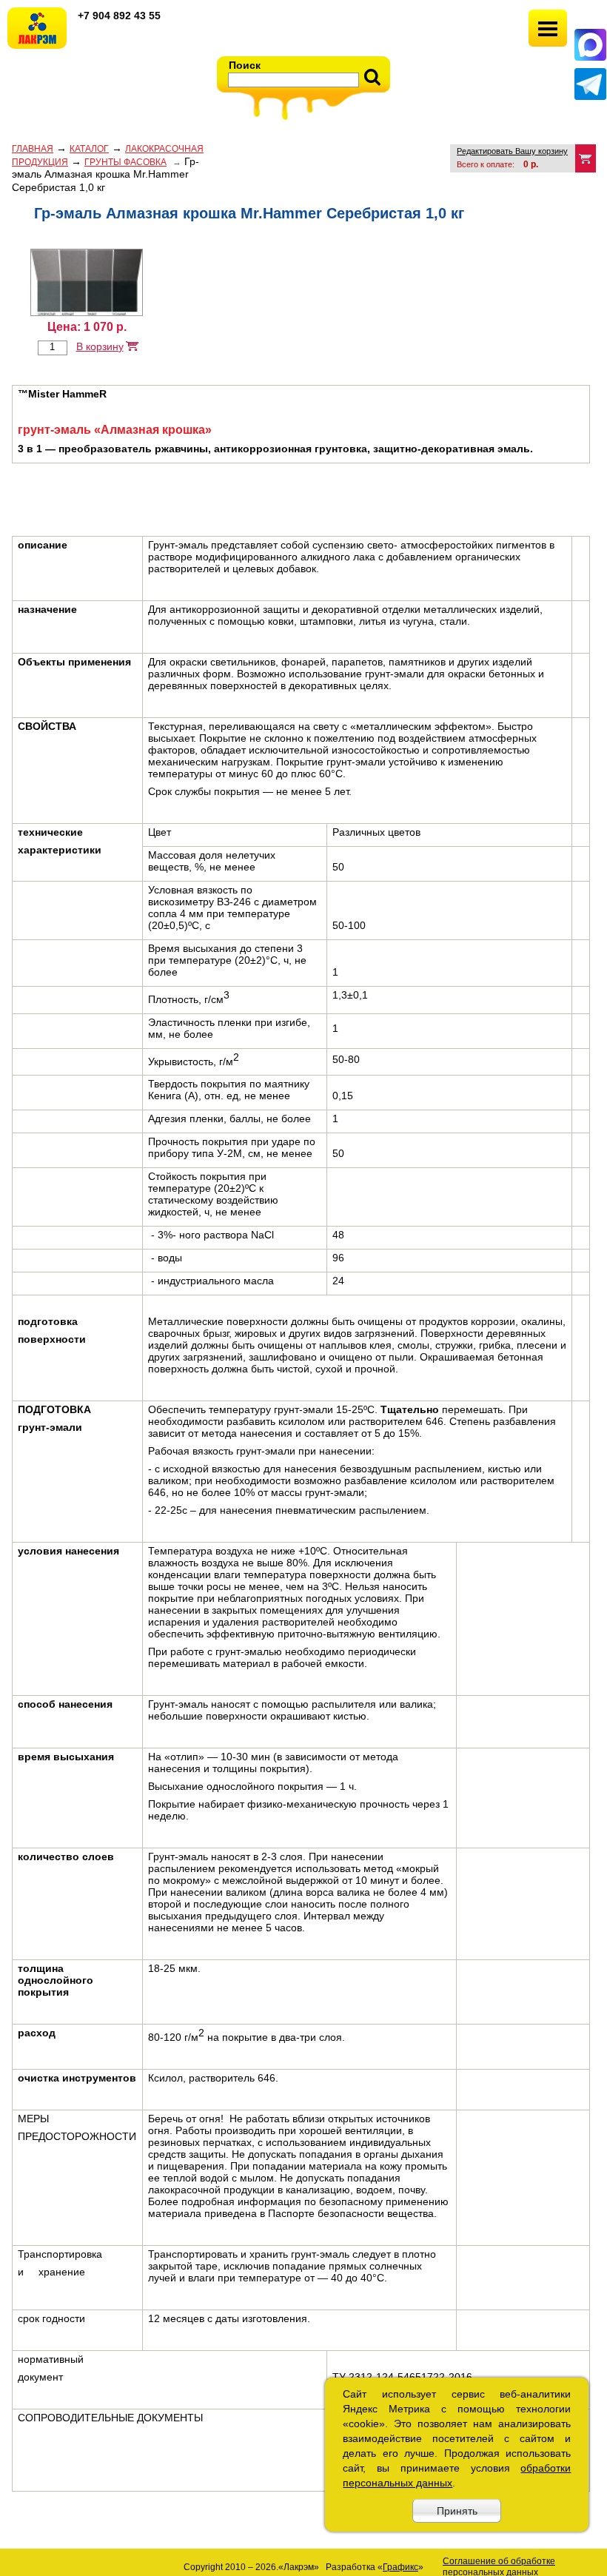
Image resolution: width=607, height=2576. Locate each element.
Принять (457, 2511)
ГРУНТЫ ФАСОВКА (125, 162)
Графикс (400, 2567)
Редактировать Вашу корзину (512, 151)
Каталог (89, 149)
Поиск (245, 65)
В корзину (100, 346)
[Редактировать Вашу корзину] (586, 158)
